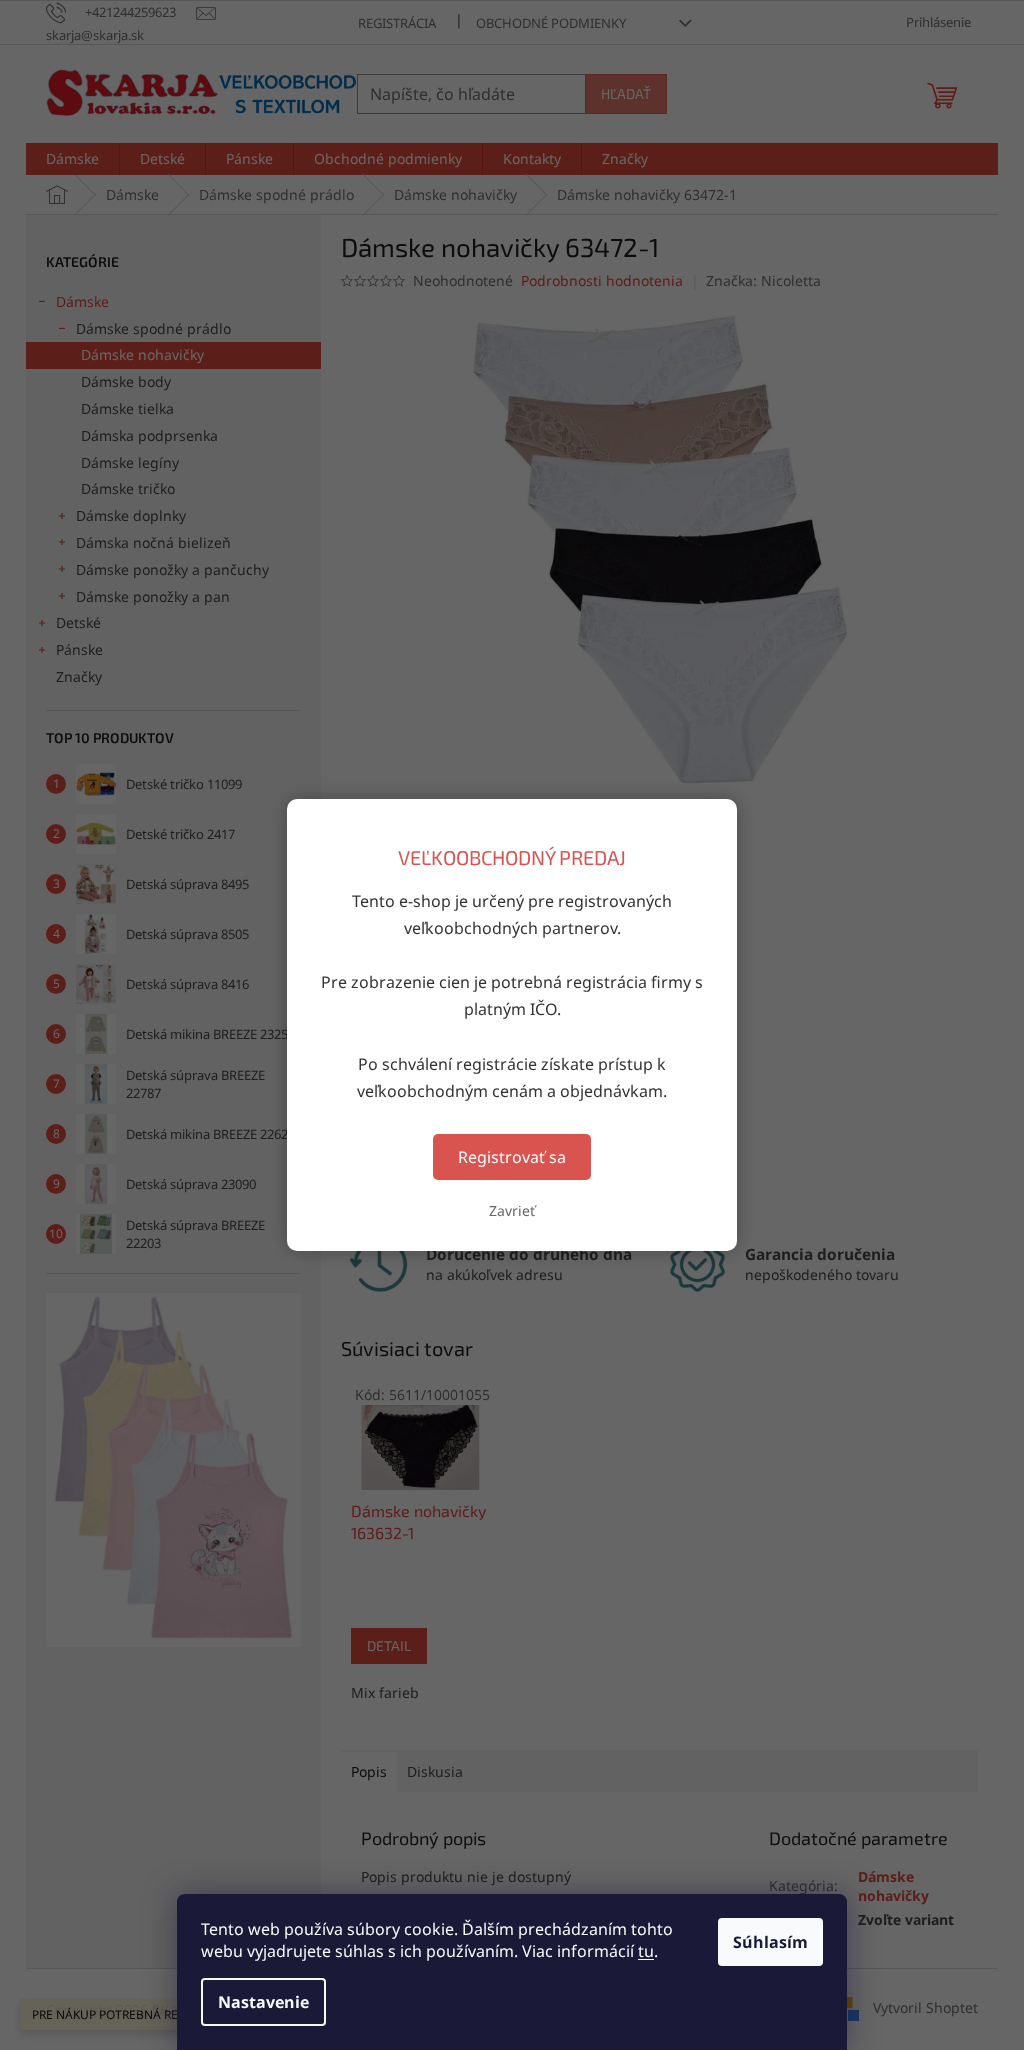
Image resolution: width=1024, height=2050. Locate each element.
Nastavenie (263, 2002)
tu (646, 1951)
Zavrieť (512, 1210)
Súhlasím (770, 1942)
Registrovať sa (512, 1157)
